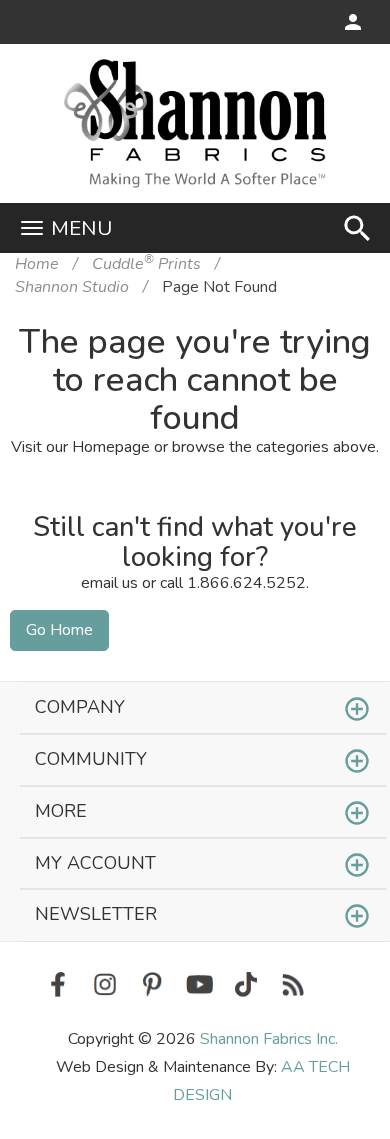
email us (109, 583)
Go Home (59, 630)
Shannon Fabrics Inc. (269, 1039)
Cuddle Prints (146, 264)
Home (37, 264)
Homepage (111, 447)
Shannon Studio (72, 287)
